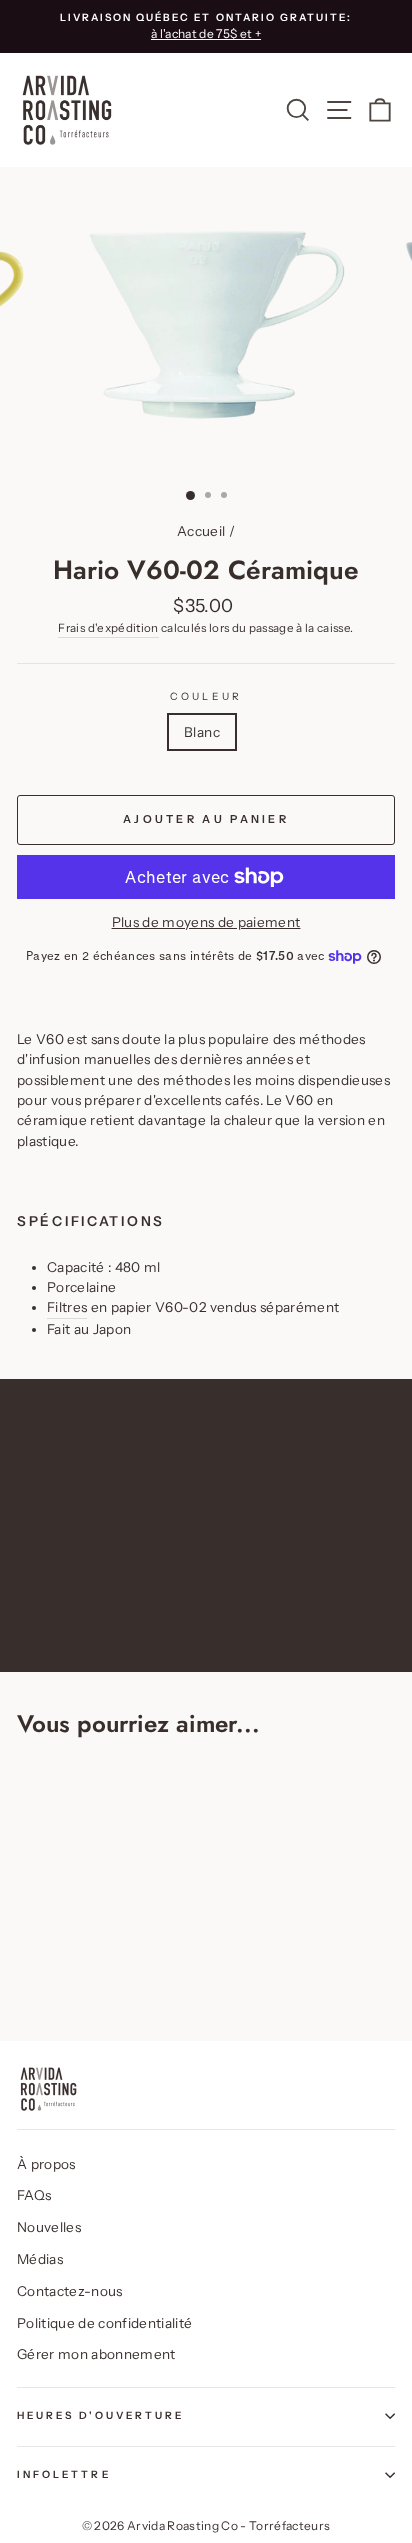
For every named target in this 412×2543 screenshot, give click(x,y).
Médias (40, 2259)
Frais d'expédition (108, 628)
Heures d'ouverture (100, 2415)
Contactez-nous (70, 2291)
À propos (46, 2164)
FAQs (34, 2195)
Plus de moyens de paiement (206, 922)
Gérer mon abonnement (96, 2354)
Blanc (202, 732)
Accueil (201, 531)
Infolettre (64, 2474)
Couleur (205, 696)
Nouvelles (49, 2227)
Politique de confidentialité (105, 2323)
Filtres (67, 1307)
